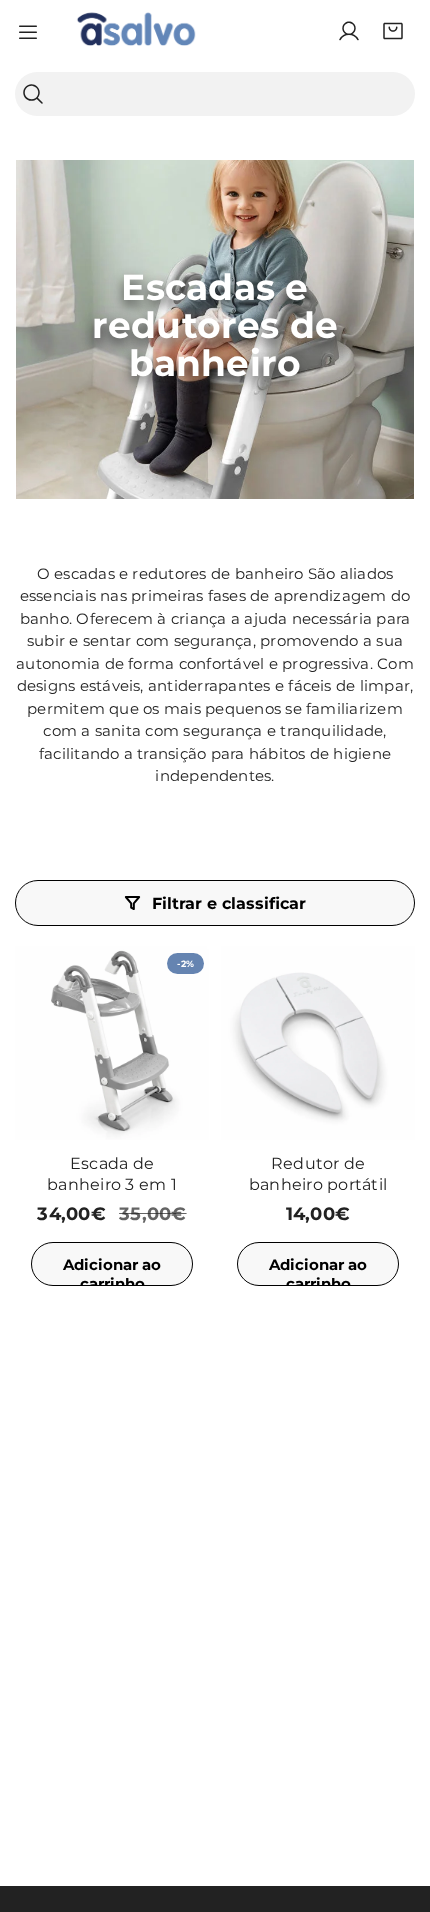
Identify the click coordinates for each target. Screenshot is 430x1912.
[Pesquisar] (33, 94)
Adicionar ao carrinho (112, 1270)
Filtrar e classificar (229, 903)
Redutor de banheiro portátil (318, 1174)
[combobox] (215, 94)
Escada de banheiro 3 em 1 (112, 1174)
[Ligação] (136, 31)
